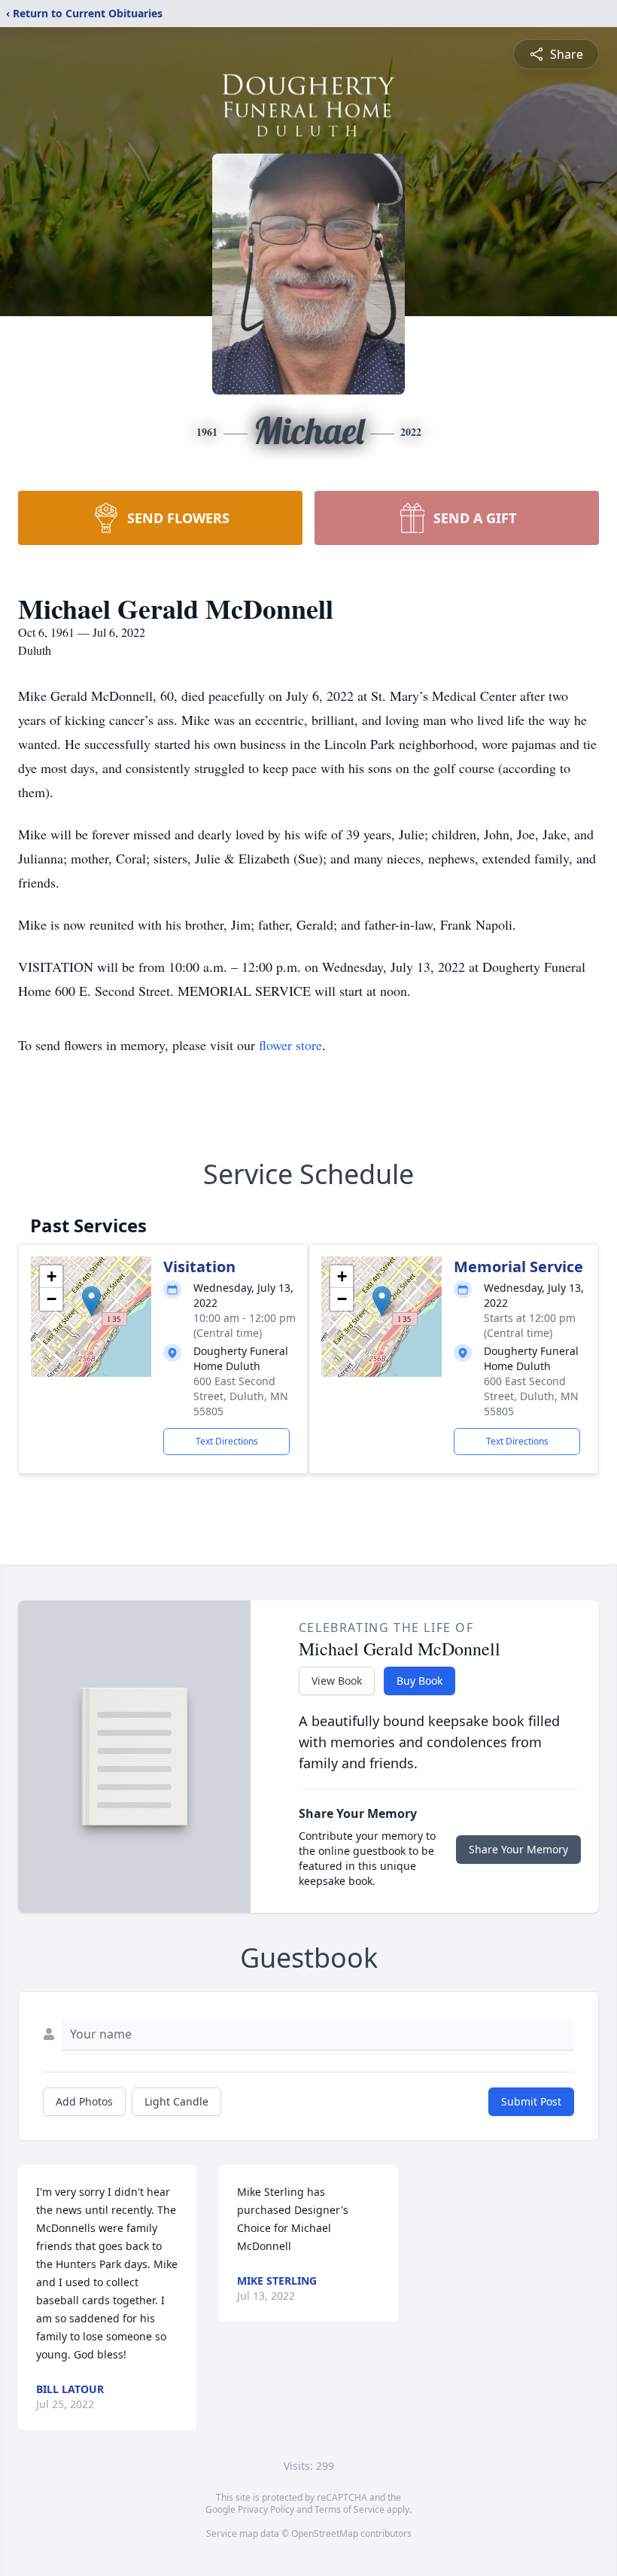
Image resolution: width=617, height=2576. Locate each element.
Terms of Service (350, 2509)
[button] (91, 1301)
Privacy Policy (266, 2509)
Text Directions (227, 1441)
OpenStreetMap (325, 2533)
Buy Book (419, 1681)
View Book (337, 1681)
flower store (290, 1045)
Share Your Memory (518, 1849)
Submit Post (531, 2101)
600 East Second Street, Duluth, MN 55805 (241, 1396)
